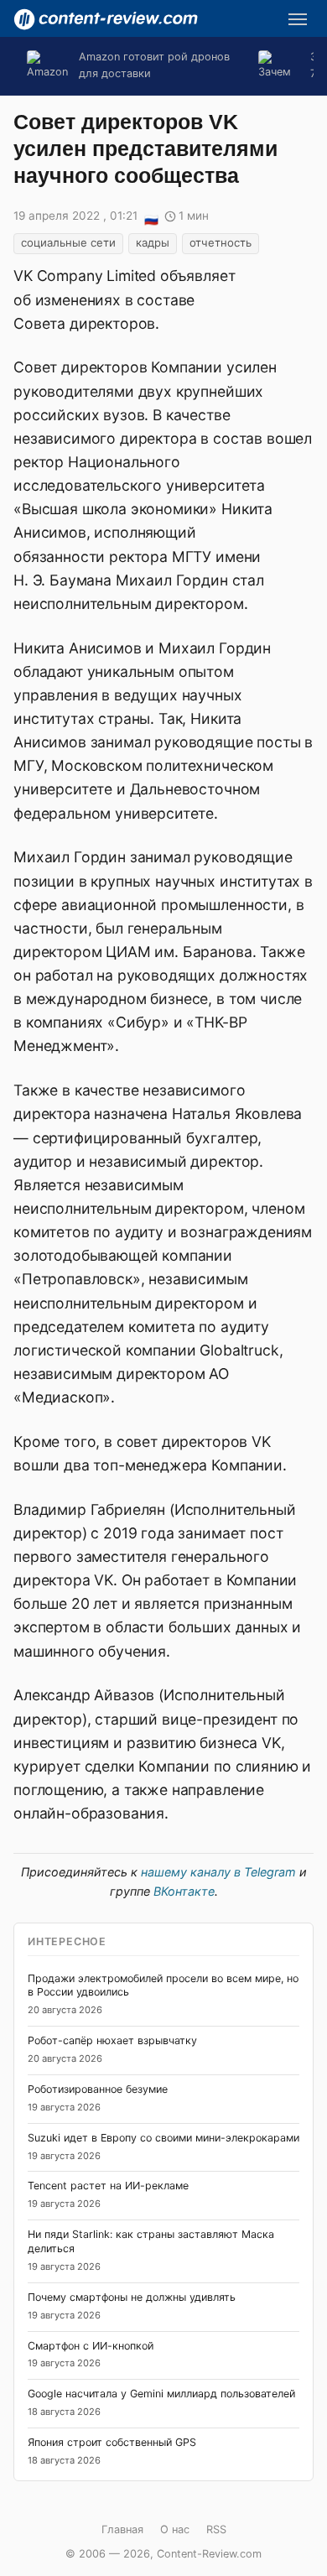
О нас (175, 2529)
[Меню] (298, 19)
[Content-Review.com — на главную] (106, 19)
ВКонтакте (184, 1891)
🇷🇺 (151, 217)
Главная (122, 2529)
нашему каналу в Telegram (218, 1872)
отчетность (221, 242)
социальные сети (68, 242)
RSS (216, 2529)
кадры (153, 242)
